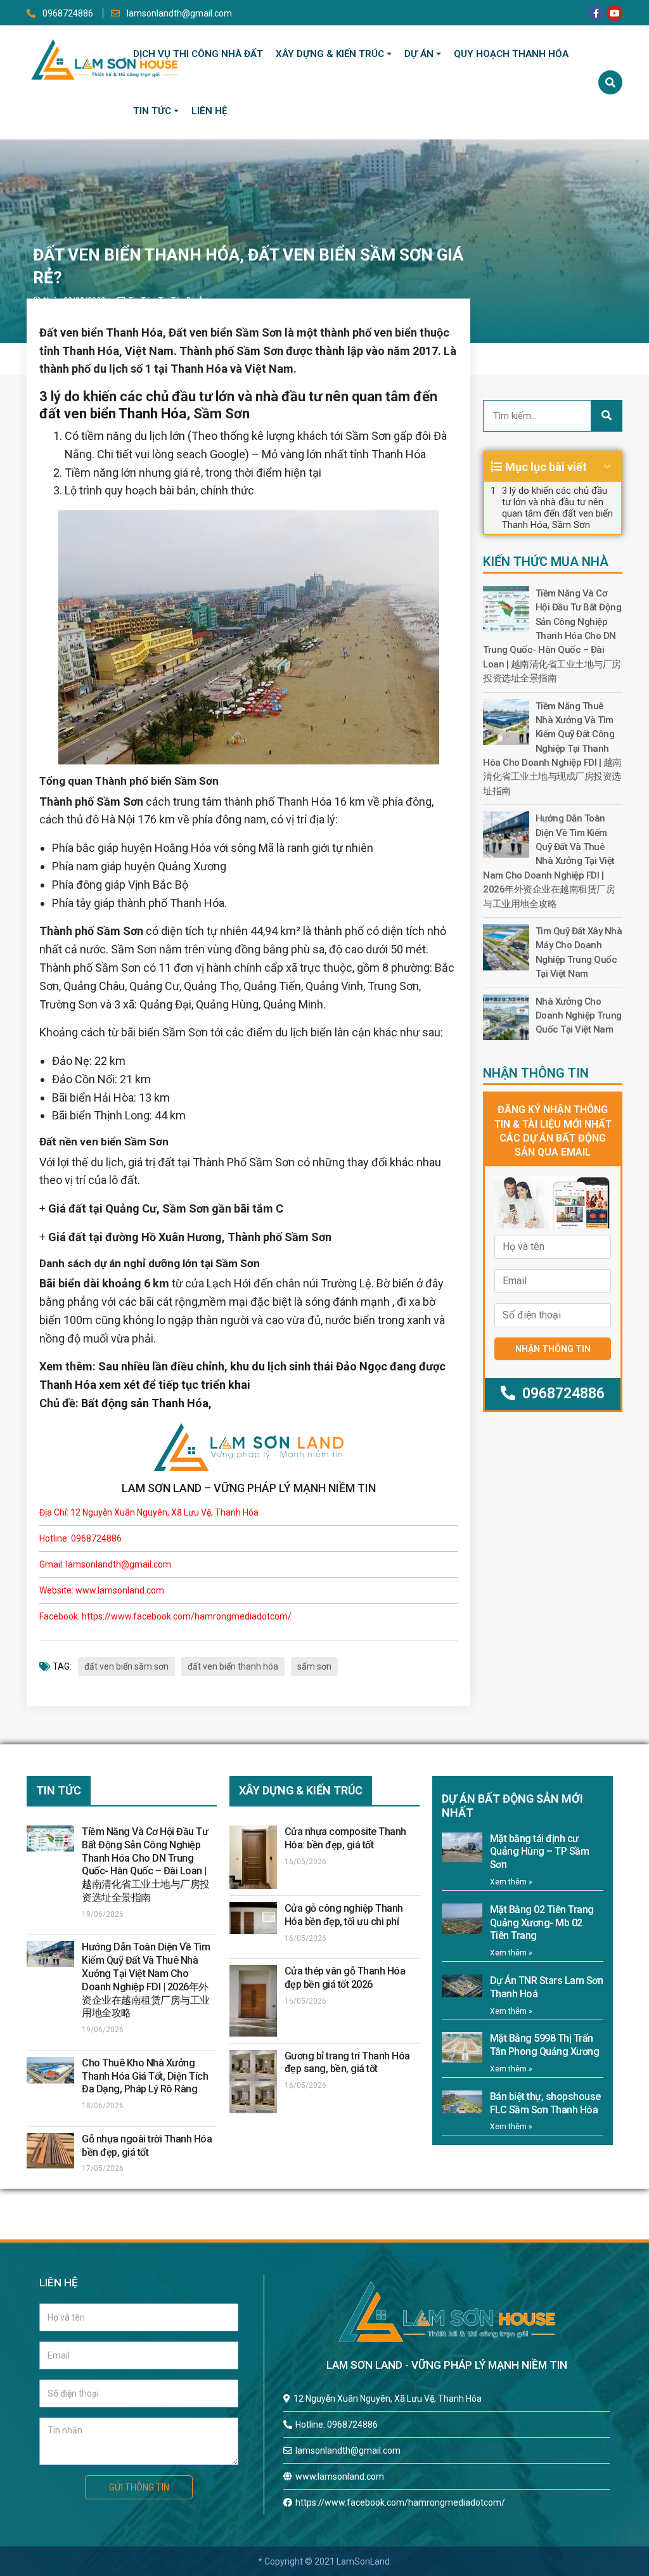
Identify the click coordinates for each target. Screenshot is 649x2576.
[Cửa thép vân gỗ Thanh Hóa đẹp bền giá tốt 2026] (253, 2000)
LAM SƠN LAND (162, 1488)
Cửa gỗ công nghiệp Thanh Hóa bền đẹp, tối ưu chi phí (344, 1915)
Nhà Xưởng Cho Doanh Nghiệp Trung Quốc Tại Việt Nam (579, 1016)
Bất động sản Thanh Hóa (145, 1403)
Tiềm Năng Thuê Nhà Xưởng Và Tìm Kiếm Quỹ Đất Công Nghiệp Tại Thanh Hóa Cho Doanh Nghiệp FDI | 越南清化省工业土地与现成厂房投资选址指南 (552, 749)
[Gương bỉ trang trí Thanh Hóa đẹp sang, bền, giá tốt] (253, 2082)
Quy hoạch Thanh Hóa (511, 54)
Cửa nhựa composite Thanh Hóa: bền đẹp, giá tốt (345, 1838)
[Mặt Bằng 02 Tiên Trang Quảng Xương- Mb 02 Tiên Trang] (462, 1919)
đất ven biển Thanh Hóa (113, 414)
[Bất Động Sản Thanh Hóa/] (104, 57)
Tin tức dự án (183, 300)
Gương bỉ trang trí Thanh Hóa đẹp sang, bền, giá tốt (347, 2063)
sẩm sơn (314, 1666)
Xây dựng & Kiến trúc (330, 54)
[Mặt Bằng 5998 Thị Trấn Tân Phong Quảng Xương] (462, 2047)
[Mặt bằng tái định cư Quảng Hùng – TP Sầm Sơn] (462, 1848)
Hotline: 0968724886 (337, 2425)
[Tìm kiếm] (610, 82)
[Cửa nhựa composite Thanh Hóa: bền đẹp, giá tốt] (253, 1857)
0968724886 (68, 13)
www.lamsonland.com (340, 2476)
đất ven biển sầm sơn (126, 1666)
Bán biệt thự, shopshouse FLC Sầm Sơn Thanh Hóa (545, 2103)
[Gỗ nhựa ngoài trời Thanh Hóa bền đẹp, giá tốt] (50, 2151)
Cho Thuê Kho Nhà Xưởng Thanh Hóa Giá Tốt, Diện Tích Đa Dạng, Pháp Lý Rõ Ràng (145, 2076)
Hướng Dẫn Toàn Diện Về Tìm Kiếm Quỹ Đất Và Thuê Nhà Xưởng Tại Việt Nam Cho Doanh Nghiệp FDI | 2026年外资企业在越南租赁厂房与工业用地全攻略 (549, 861)
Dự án (419, 54)
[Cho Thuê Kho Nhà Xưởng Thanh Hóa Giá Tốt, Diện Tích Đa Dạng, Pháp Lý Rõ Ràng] (50, 2070)
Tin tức (152, 111)
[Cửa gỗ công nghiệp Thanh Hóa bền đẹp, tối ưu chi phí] (253, 1918)
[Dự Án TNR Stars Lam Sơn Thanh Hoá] (462, 1986)
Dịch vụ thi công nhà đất (198, 54)
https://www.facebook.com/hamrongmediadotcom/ (400, 2502)
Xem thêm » (511, 1882)
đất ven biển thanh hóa (233, 1666)
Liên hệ (209, 111)
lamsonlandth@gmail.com (178, 13)
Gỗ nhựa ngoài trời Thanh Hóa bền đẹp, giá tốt (147, 2146)
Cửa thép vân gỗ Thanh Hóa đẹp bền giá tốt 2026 (345, 1978)
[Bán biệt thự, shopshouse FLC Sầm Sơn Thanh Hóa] (462, 2102)
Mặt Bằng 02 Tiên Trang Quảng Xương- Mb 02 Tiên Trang (542, 1923)
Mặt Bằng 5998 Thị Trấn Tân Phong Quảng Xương (545, 2045)
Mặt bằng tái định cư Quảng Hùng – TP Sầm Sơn (540, 1852)
